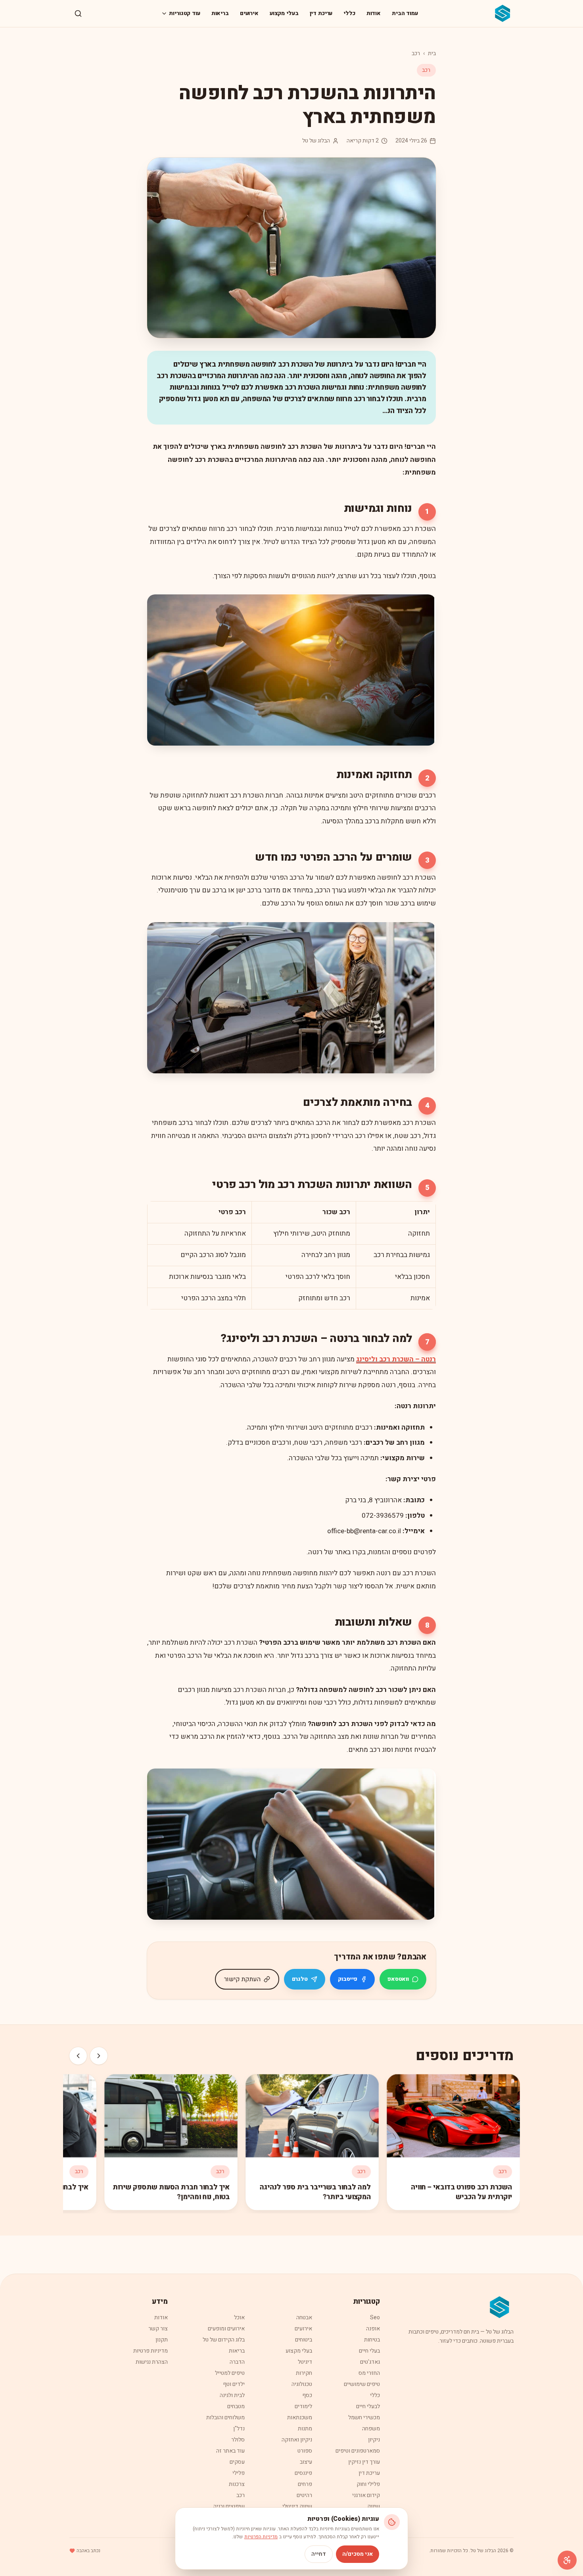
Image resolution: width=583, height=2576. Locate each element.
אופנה (373, 2329)
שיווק (374, 2506)
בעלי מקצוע (284, 13)
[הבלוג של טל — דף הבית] (503, 13)
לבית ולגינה (232, 2395)
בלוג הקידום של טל (224, 2340)
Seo (375, 2317)
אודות (374, 13)
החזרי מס (369, 2373)
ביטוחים (304, 2340)
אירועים (249, 13)
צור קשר (158, 2329)
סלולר (238, 2440)
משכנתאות (300, 2417)
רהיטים (304, 2495)
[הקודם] (99, 2056)
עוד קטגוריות (184, 13)
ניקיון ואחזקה (297, 2440)
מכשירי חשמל (364, 2417)
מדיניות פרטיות (151, 2351)
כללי (349, 13)
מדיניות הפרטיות (261, 2537)
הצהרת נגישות (152, 2362)
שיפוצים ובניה (229, 2506)
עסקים (237, 2462)
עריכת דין (321, 13)
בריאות (220, 13)
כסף (307, 2395)
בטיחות (372, 2340)
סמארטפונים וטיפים (358, 2451)
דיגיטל (305, 2362)
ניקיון (374, 2440)
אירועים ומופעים (226, 2329)
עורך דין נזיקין (364, 2462)
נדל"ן (239, 2429)
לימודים (303, 2406)
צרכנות (237, 2484)
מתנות (305, 2429)
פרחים (305, 2484)
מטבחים (236, 2406)
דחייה (319, 2554)
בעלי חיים (369, 2351)
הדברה (237, 2362)
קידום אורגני (366, 2495)
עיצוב (306, 2462)
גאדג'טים (370, 2362)
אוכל (239, 2317)
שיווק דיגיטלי (297, 2506)
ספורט (305, 2451)
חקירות (304, 2373)
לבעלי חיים (368, 2406)
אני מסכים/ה (358, 2554)
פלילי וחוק (368, 2484)
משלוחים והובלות (225, 2417)
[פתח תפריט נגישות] (567, 2560)
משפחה (371, 2429)
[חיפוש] (78, 13)
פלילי (239, 2473)
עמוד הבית (405, 13)
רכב (416, 53)
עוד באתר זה (230, 2451)
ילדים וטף (234, 2384)
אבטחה (304, 2317)
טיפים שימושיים (362, 2384)
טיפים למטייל (230, 2373)
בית (432, 53)
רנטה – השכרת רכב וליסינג (396, 1359)
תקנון (162, 2340)
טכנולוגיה (302, 2384)
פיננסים (303, 2473)
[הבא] (78, 2056)
